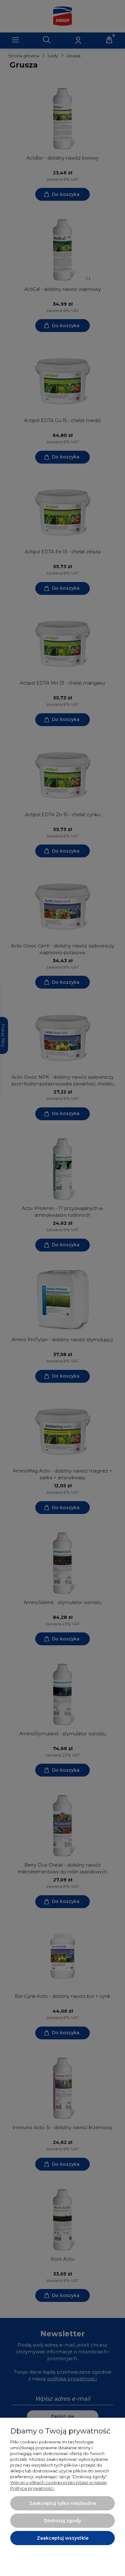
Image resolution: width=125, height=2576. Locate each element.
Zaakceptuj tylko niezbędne (63, 2503)
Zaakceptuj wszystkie (63, 2538)
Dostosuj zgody (63, 2521)
